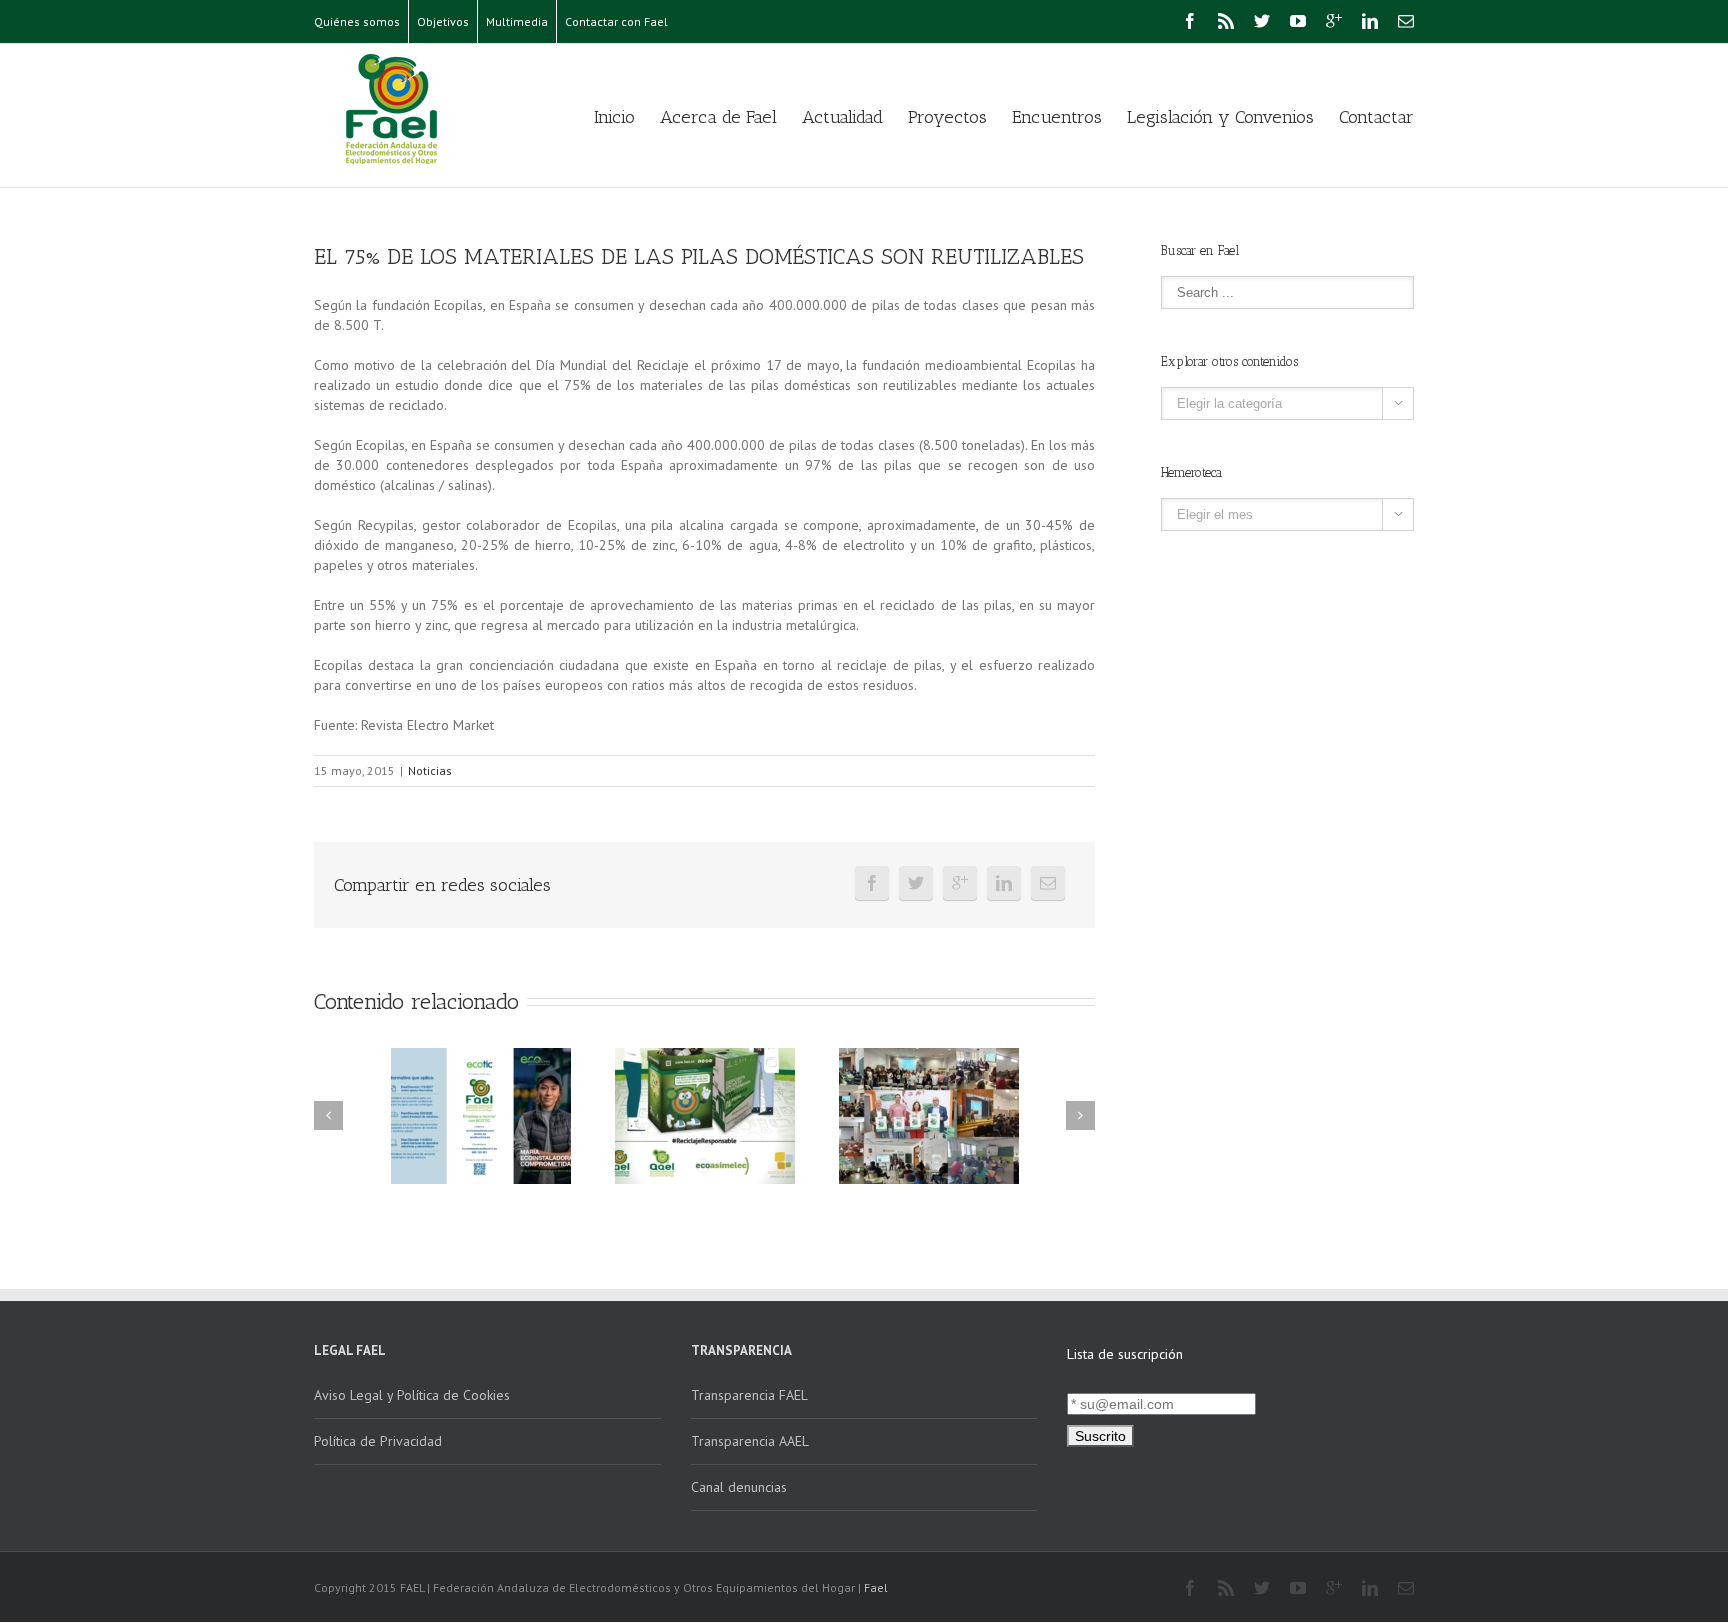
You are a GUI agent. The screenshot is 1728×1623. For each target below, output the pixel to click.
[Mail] (1406, 21)
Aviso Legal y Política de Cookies (412, 1395)
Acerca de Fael (718, 117)
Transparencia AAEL (750, 1441)
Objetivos (443, 21)
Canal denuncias (739, 1487)
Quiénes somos (357, 21)
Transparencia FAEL (749, 1395)
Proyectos (947, 117)
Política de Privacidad (378, 1441)
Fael (876, 1587)
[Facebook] (1190, 21)
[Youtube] (1298, 21)
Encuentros (1057, 117)
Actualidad (842, 117)
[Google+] (1334, 21)
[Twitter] (1262, 21)
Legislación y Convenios (1220, 117)
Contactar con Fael (616, 21)
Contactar (1376, 117)
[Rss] (1226, 21)
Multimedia (517, 21)
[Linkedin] (1370, 21)
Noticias (430, 770)
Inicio (614, 117)
